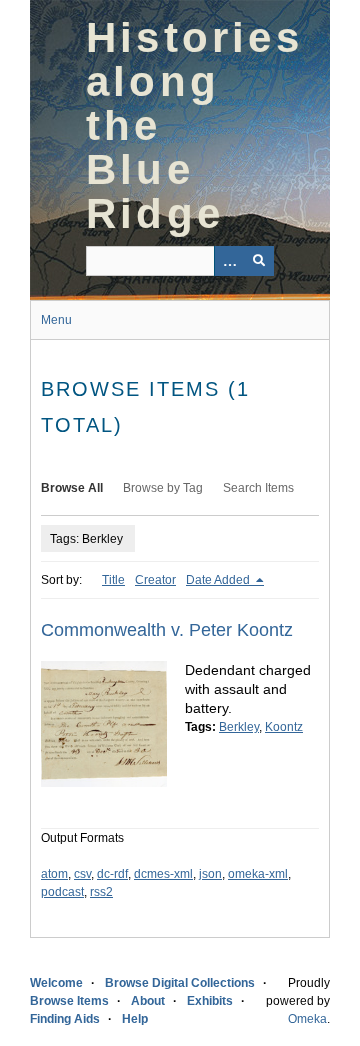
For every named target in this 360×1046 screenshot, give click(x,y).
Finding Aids (65, 1019)
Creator (155, 580)
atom (54, 874)
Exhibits (210, 1001)
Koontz (284, 727)
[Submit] (259, 261)
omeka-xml (258, 874)
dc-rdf (112, 874)
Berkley (239, 727)
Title (113, 580)
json (210, 874)
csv (82, 874)
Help (135, 1019)
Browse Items (69, 1001)
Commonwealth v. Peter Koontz (167, 630)
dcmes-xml (163, 874)
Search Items (258, 488)
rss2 (101, 892)
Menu (56, 320)
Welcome (56, 983)
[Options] (229, 261)
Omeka (307, 1019)
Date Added (219, 580)
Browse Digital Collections (180, 983)
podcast (62, 892)
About (148, 1001)
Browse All (72, 488)
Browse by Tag (163, 488)
